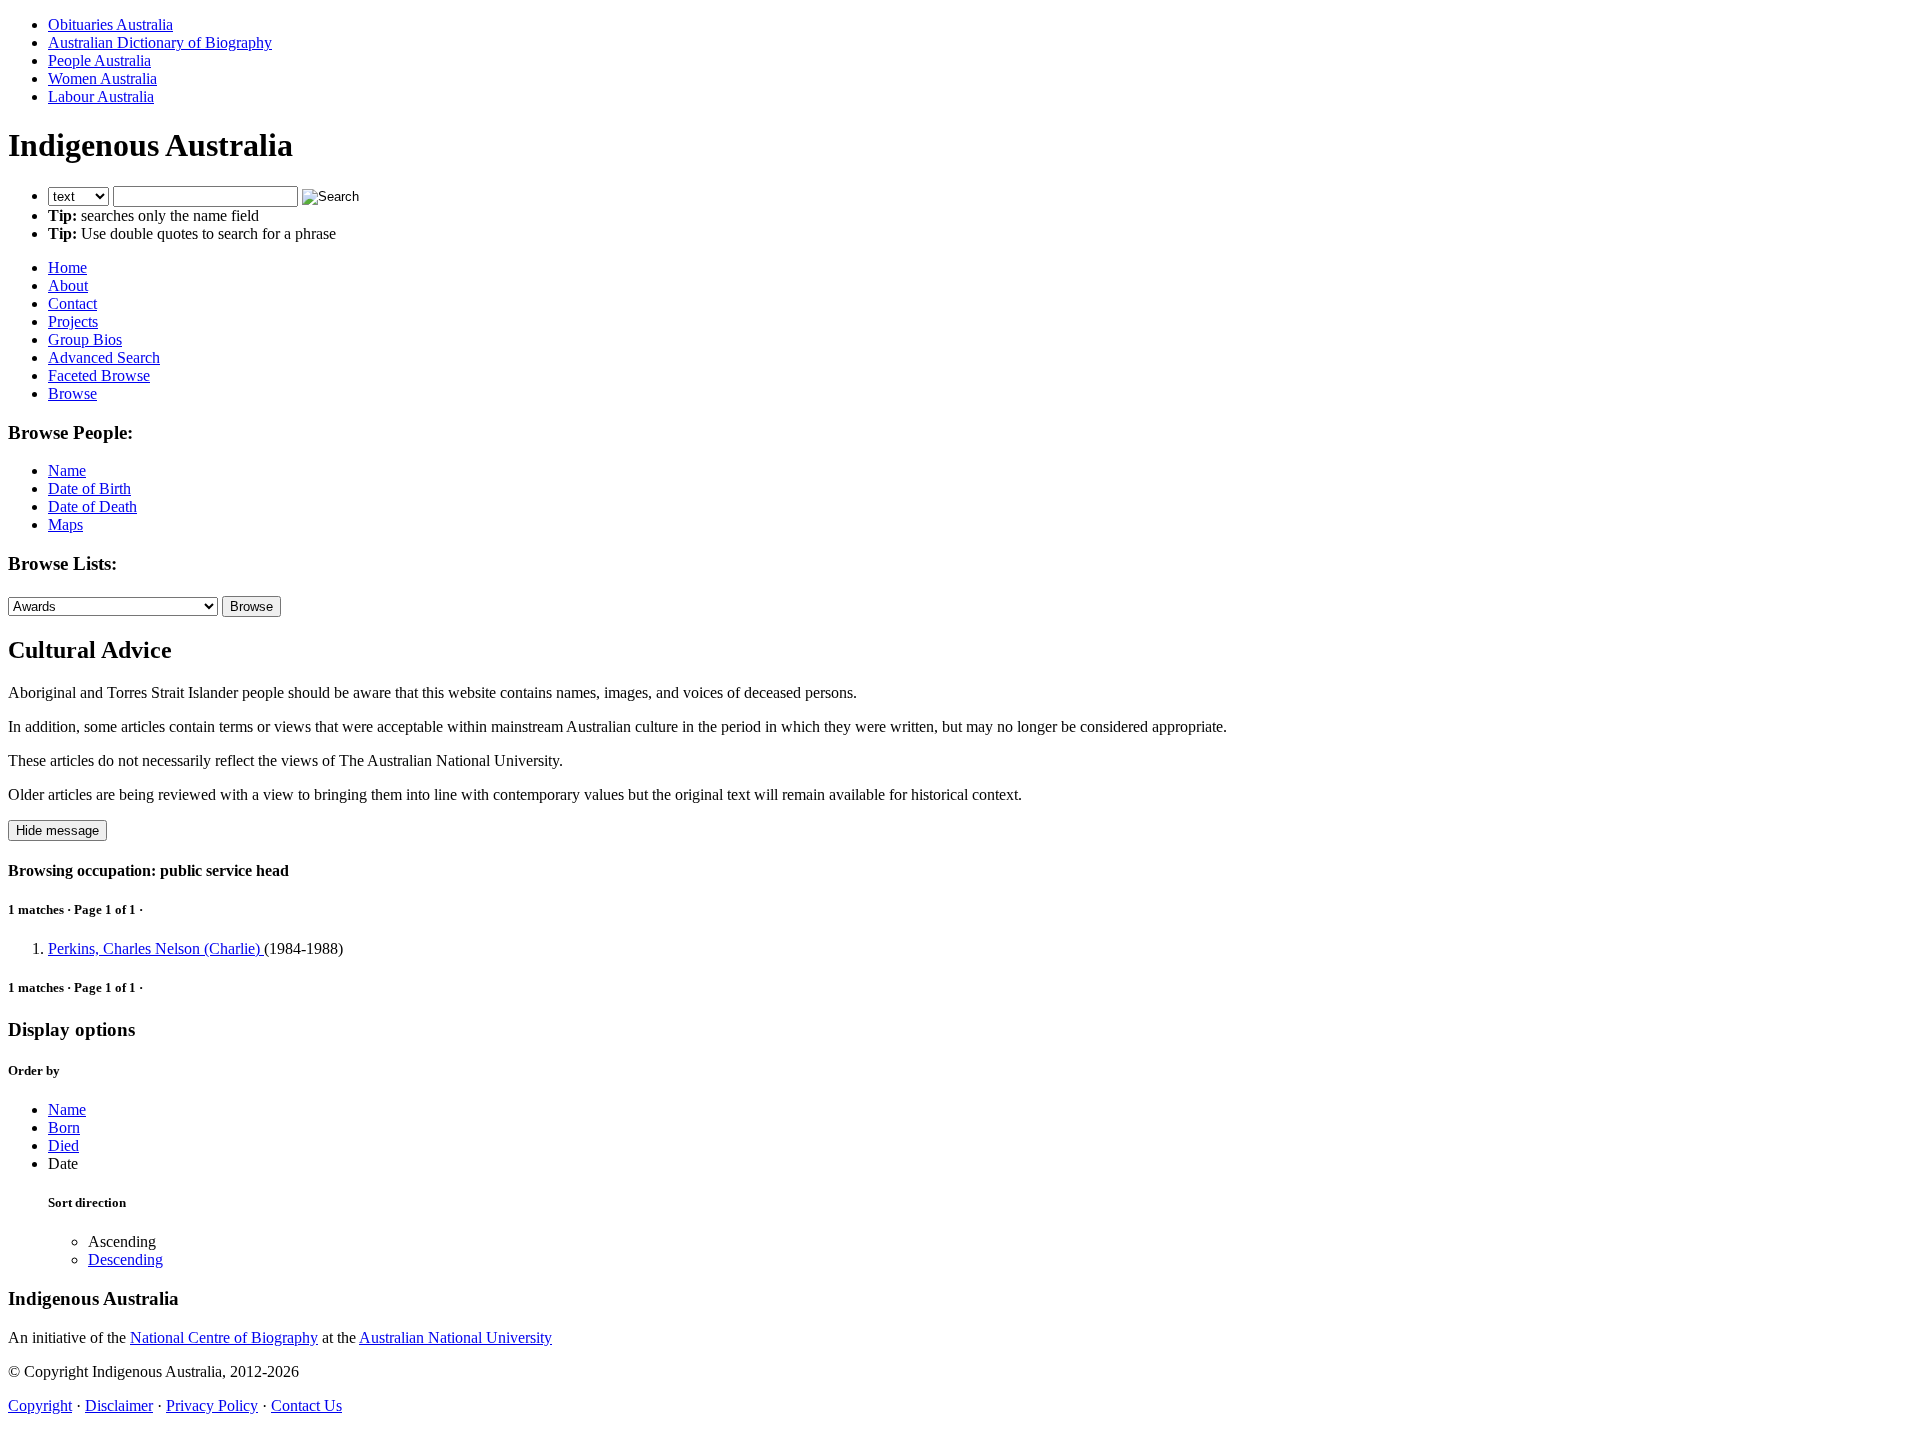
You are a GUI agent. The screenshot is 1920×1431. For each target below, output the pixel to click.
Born (64, 1127)
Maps (65, 524)
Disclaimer (119, 1405)
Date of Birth (89, 488)
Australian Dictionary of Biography (160, 42)
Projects (73, 321)
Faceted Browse (99, 375)
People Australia (99, 60)
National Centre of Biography (224, 1337)
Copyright (40, 1405)
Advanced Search (104, 357)
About (68, 285)
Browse (72, 393)
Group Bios (85, 339)
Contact (72, 303)
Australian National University (455, 1337)
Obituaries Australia (110, 24)
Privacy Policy (212, 1405)
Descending (125, 1259)
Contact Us (306, 1405)
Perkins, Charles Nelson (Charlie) (156, 948)
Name (67, 470)
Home (67, 267)
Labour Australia (101, 96)
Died (63, 1145)
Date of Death (92, 506)
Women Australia (102, 78)
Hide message (57, 830)
